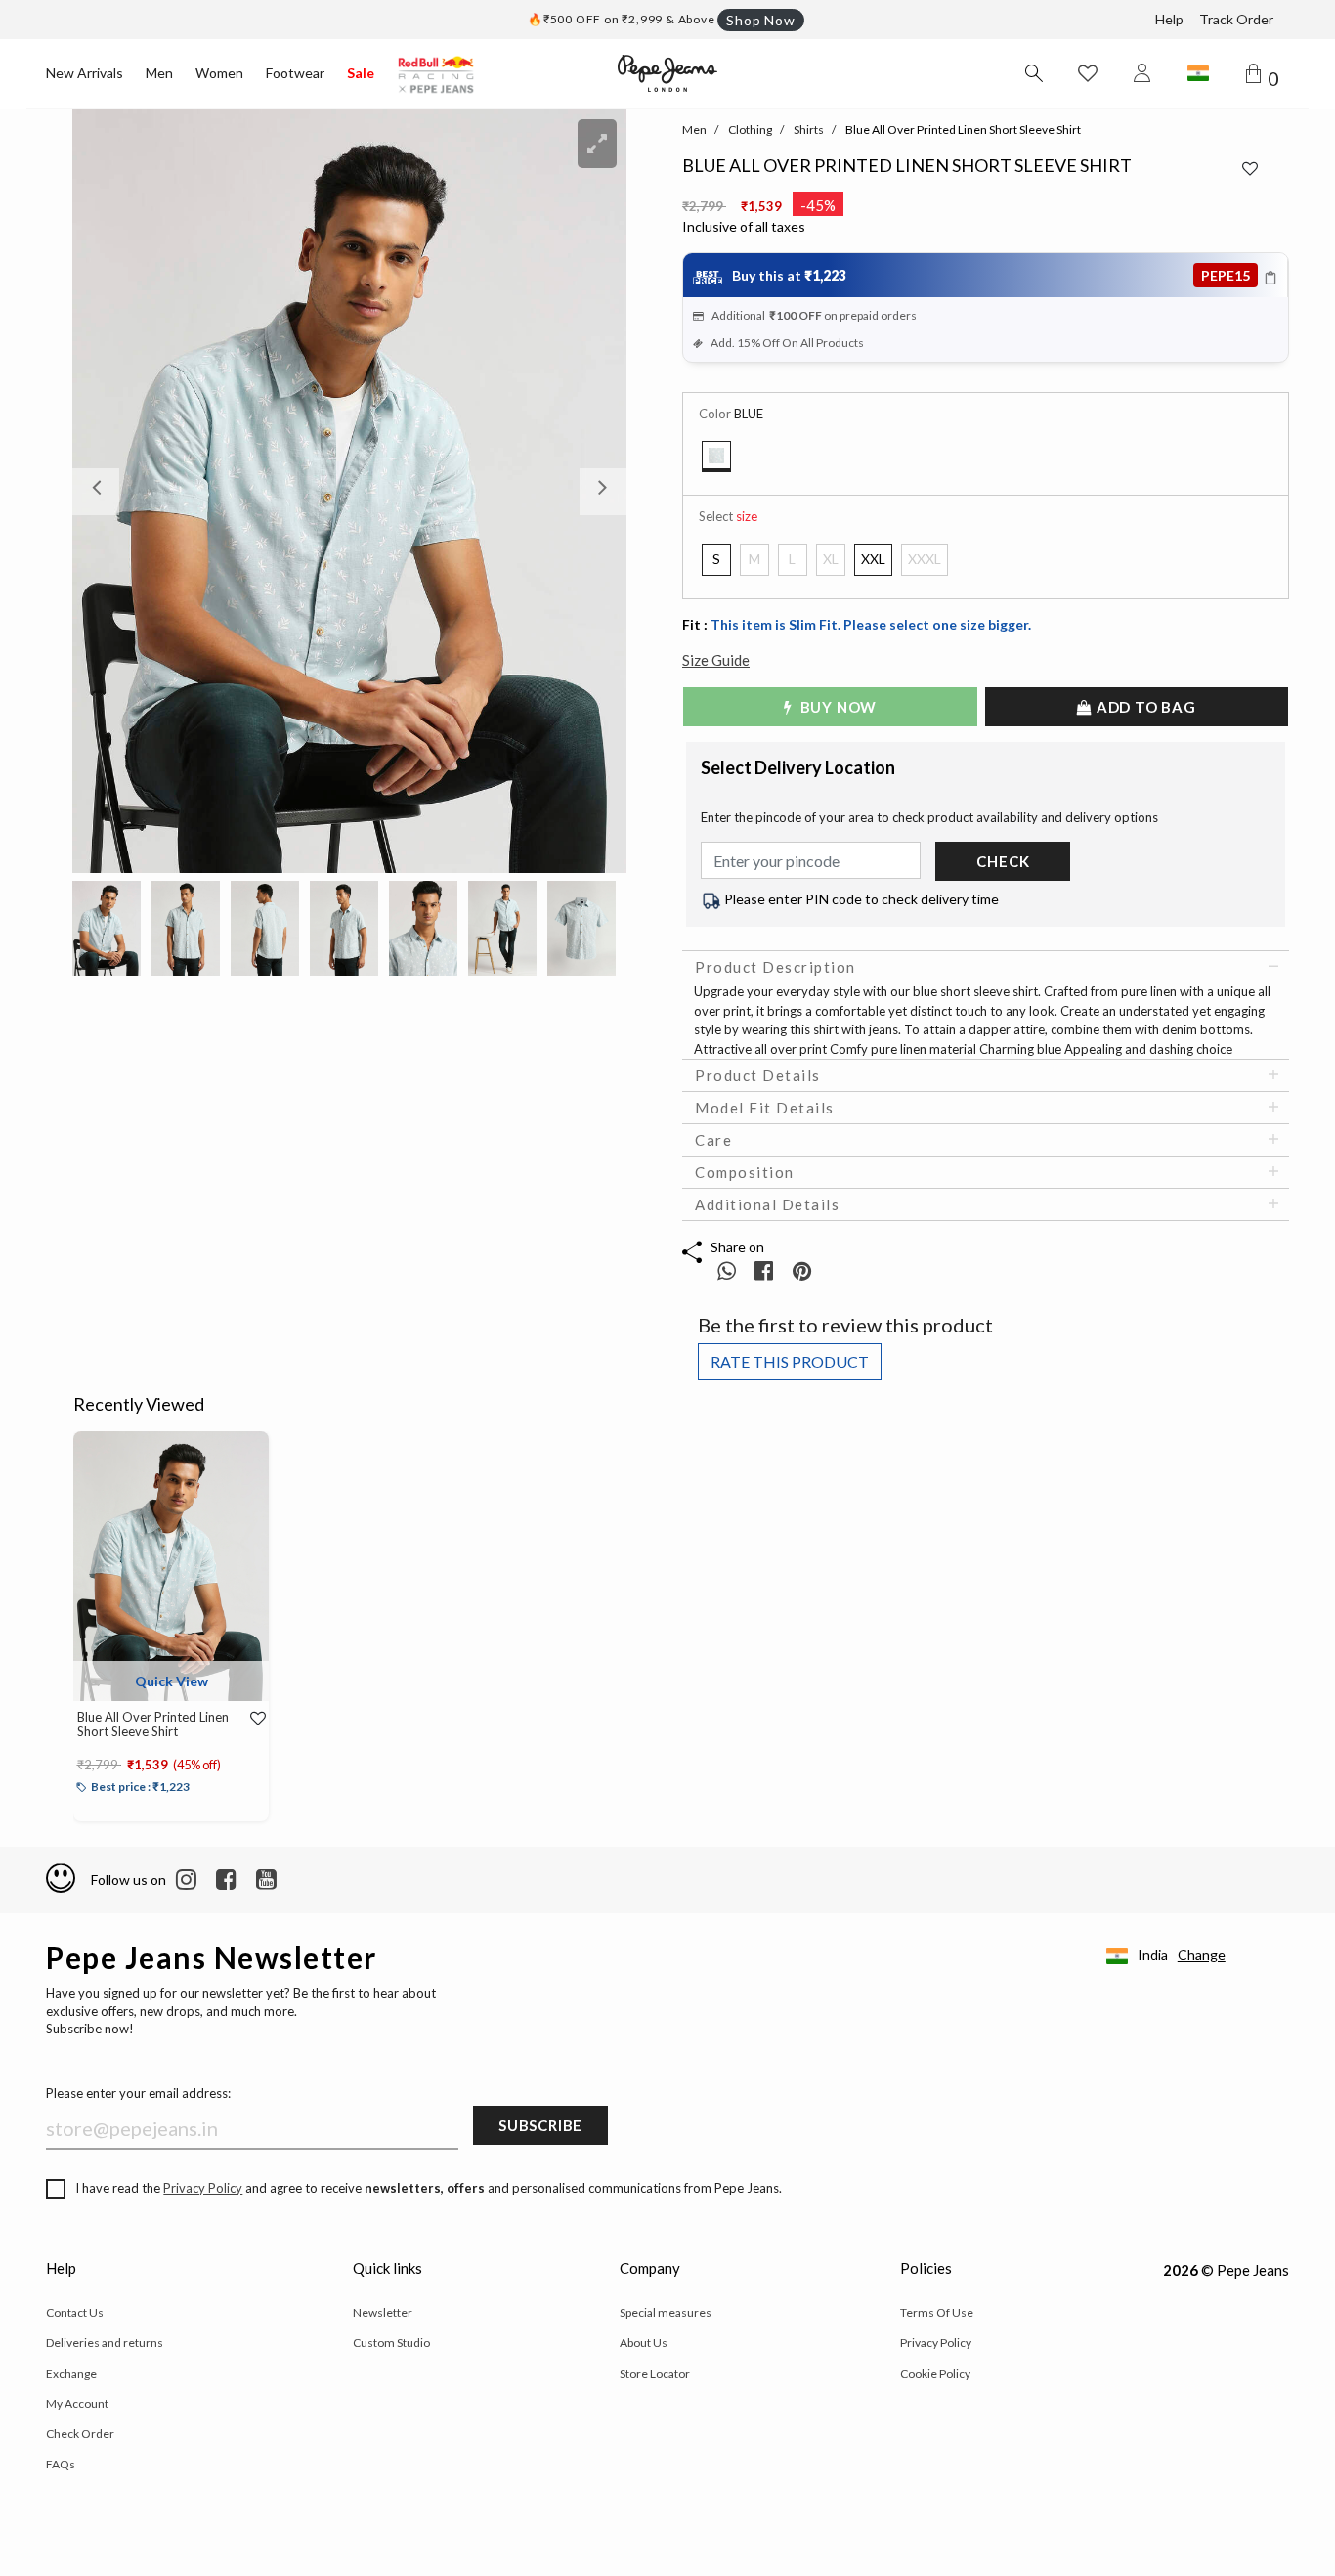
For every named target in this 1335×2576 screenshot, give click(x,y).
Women (219, 73)
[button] (114, 491)
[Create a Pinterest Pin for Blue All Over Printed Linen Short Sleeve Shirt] (802, 1270)
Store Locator (655, 2373)
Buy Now (837, 707)
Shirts (809, 130)
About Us (644, 2343)
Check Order (80, 2434)
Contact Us (75, 2313)
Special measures (666, 2313)
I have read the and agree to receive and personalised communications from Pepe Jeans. (429, 2188)
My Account (77, 2403)
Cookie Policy (935, 2373)
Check (1003, 861)
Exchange (71, 2373)
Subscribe (540, 2125)
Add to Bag (1144, 707)
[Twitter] (266, 1880)
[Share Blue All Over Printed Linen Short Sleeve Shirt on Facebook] (766, 1270)
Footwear (295, 73)
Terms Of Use (937, 2313)
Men (159, 73)
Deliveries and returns (105, 2343)
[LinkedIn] (186, 1880)
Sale (361, 73)
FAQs (61, 2464)
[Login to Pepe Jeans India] (1142, 73)
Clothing (750, 130)
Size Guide (716, 660)
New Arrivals (85, 73)
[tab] (986, 967)
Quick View (172, 1681)
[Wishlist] (252, 1719)
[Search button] (1033, 73)
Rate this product (790, 1361)
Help (1169, 19)
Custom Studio (391, 2343)
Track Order (1236, 19)
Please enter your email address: (138, 2093)
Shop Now (760, 20)
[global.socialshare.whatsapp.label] (727, 1270)
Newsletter (383, 2313)
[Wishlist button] (1088, 73)
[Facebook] (226, 1880)
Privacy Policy (203, 2188)
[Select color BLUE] (716, 457)
